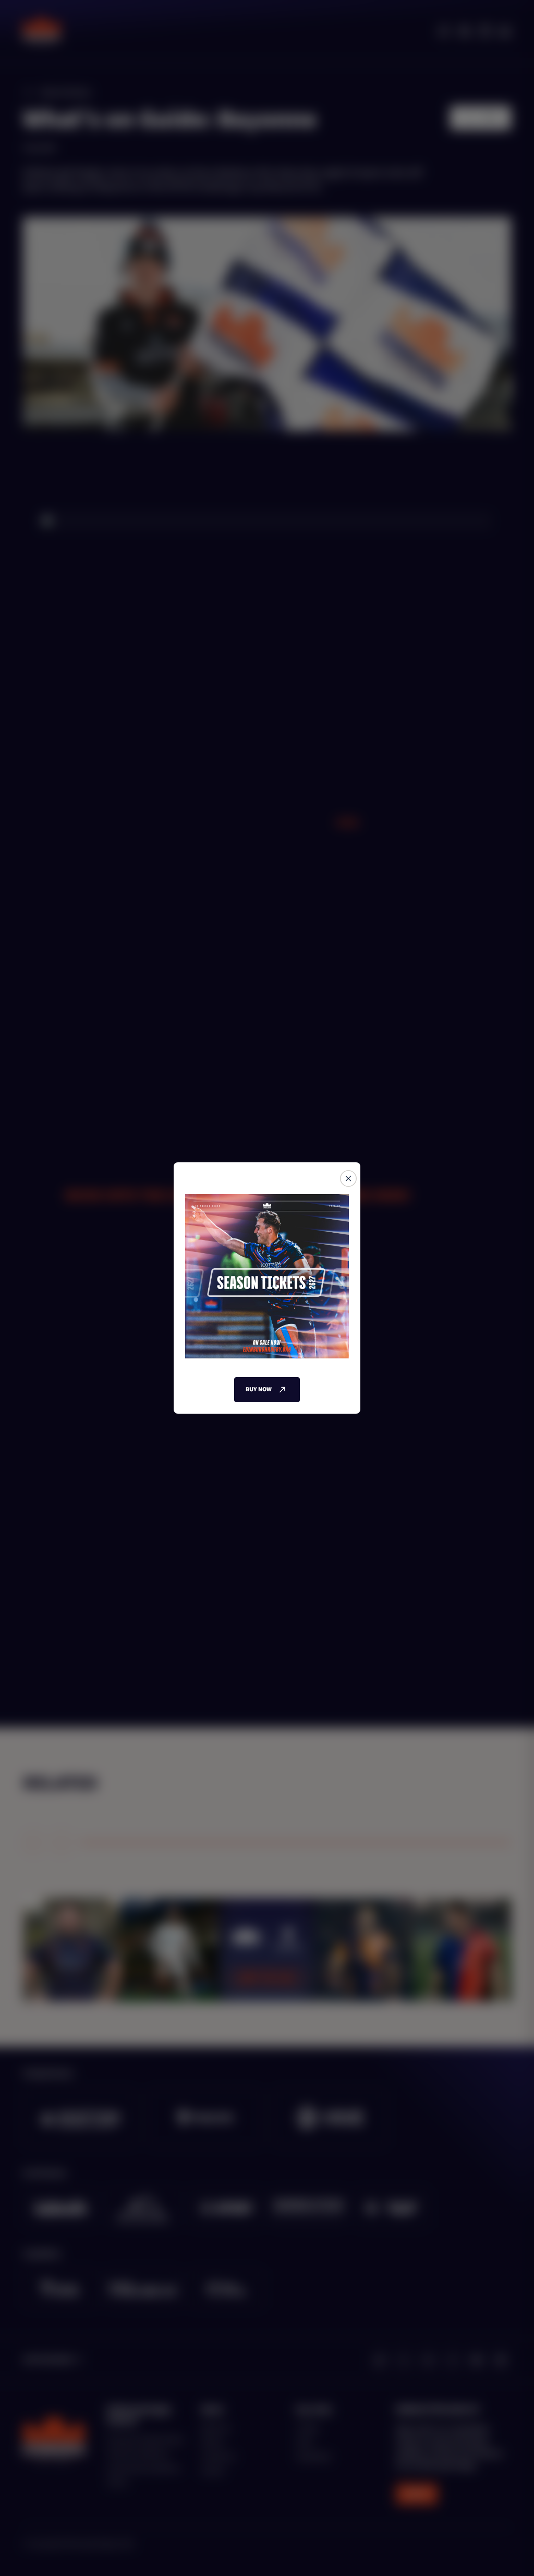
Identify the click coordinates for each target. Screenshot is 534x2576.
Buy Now (259, 1389)
